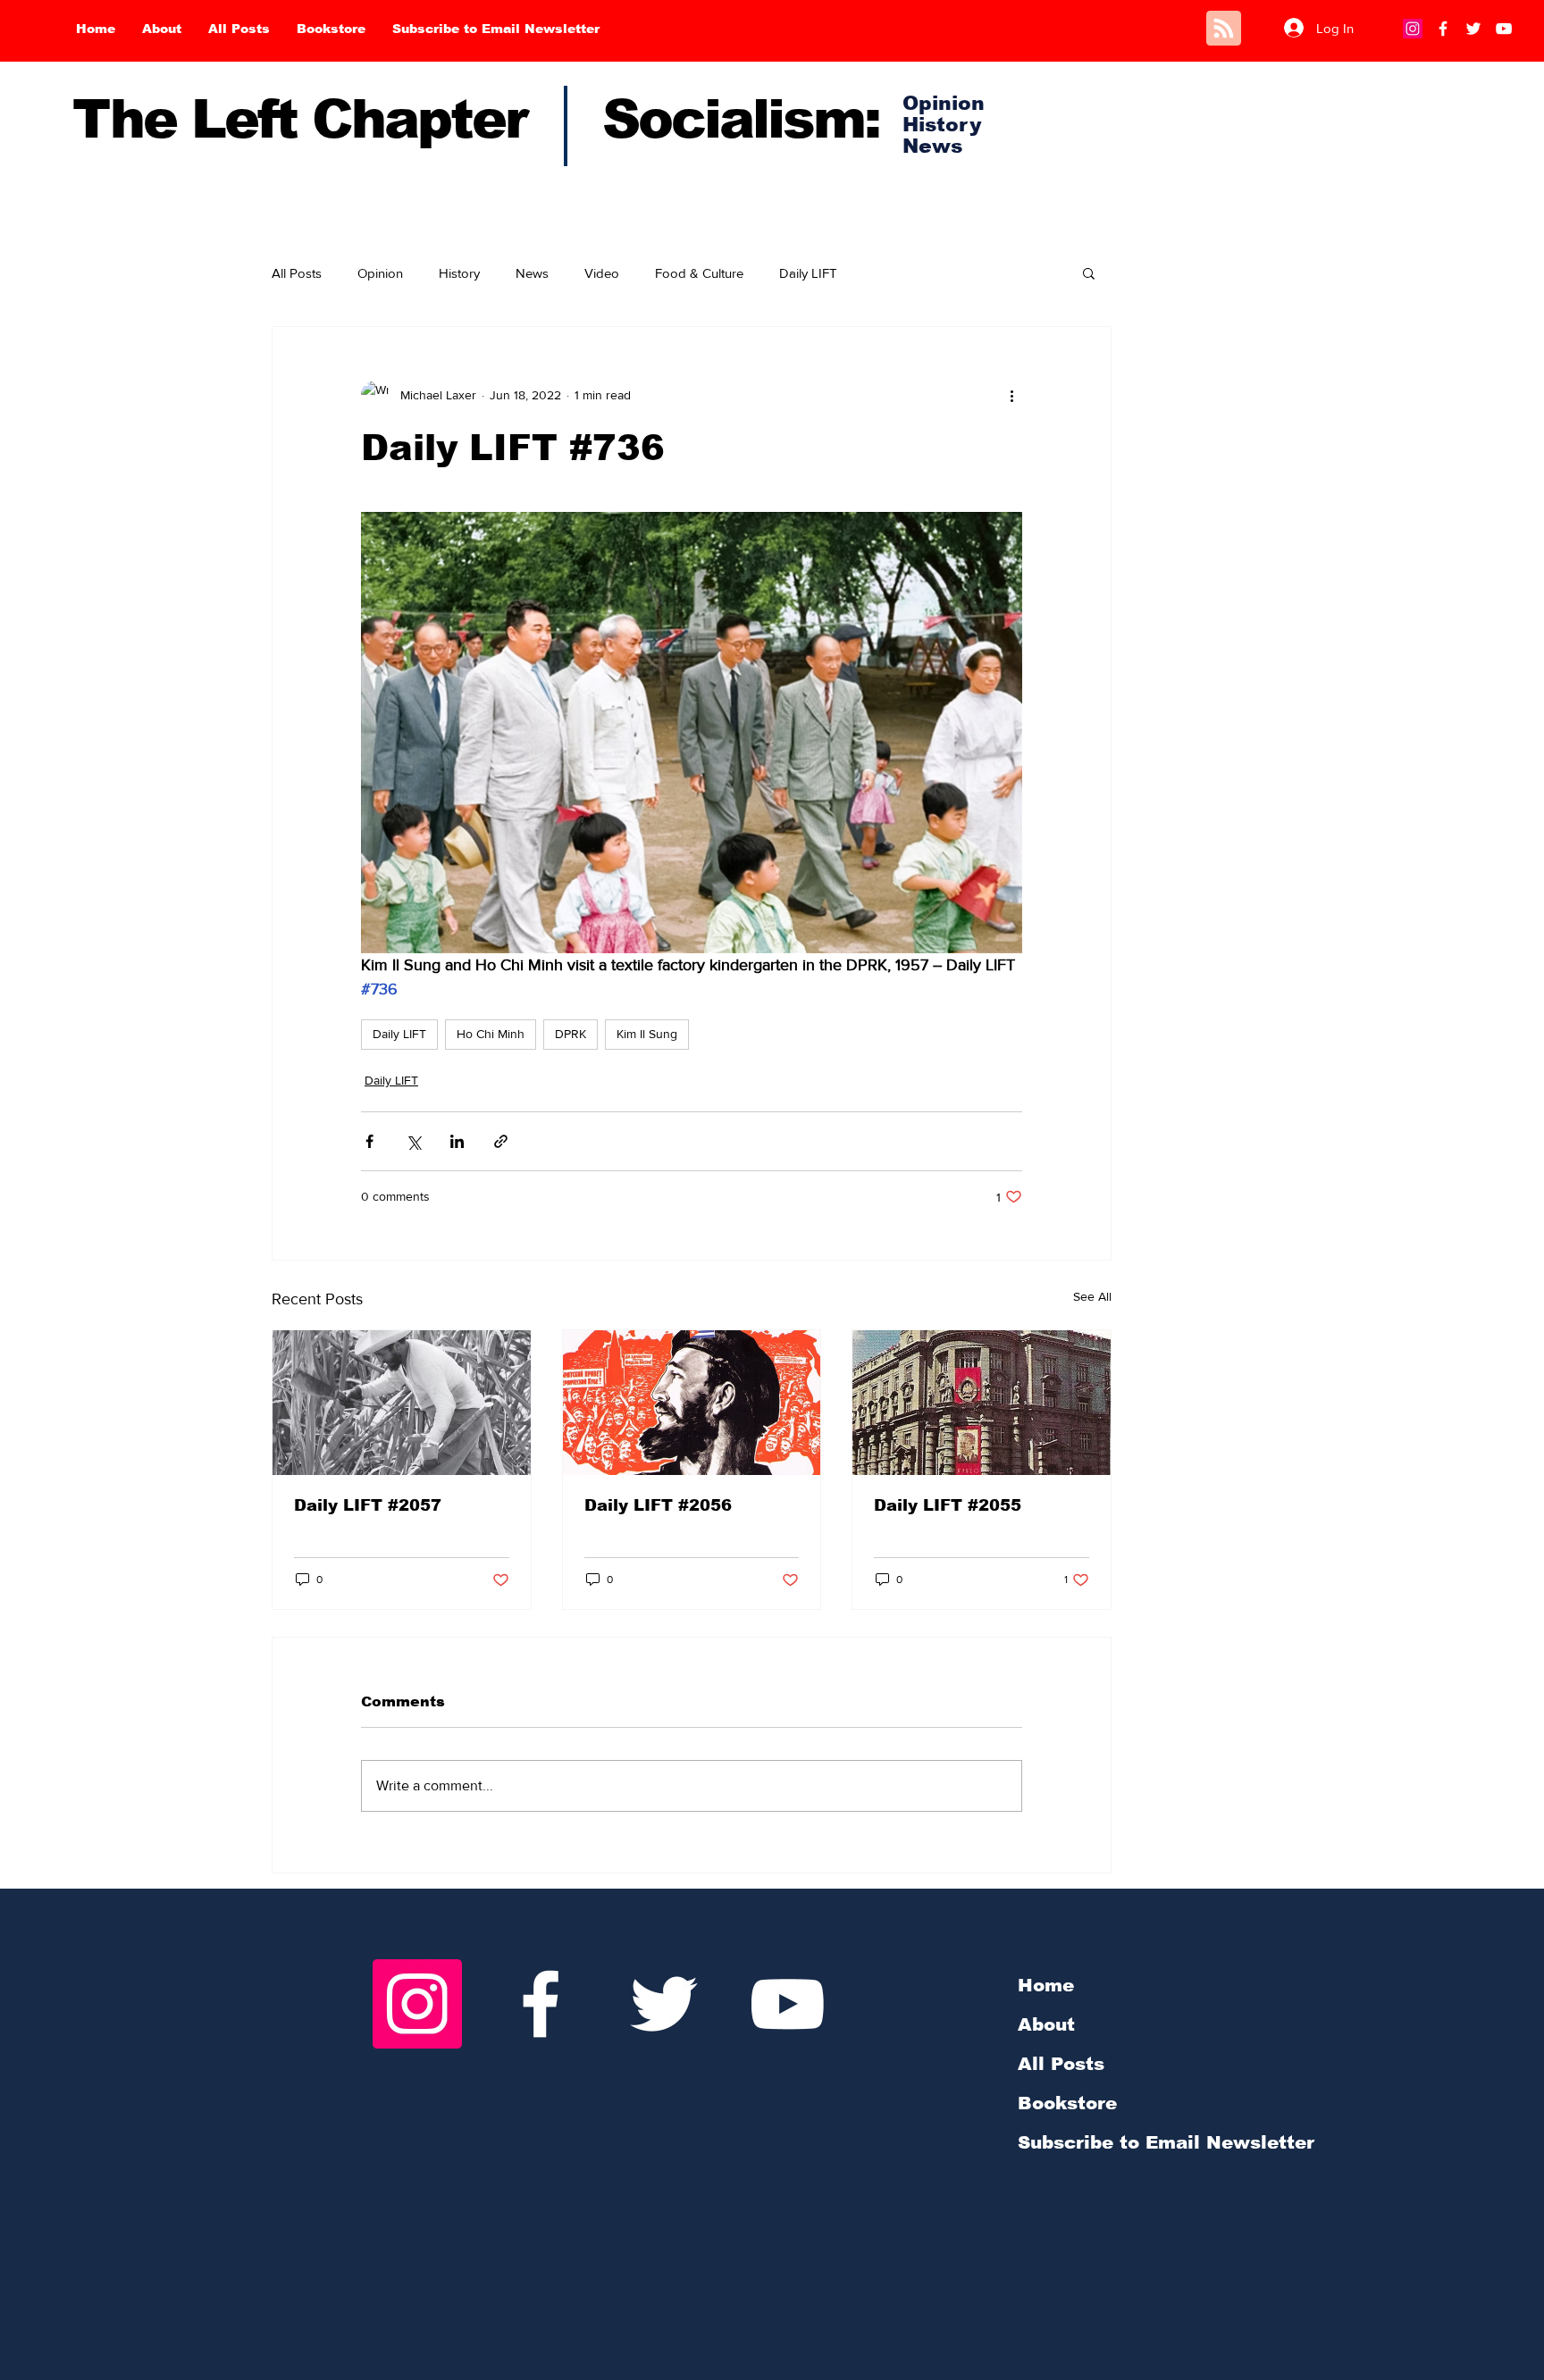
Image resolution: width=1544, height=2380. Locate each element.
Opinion (380, 273)
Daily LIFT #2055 (948, 1505)
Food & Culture (699, 273)
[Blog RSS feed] (1224, 29)
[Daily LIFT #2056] (692, 1403)
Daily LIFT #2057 (368, 1505)
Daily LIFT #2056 (658, 1505)
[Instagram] (1413, 29)
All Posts (297, 273)
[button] (1089, 272)
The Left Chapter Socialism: (476, 119)
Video (602, 273)
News (532, 273)
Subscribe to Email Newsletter (1166, 2142)
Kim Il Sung (647, 1034)
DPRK (571, 1034)
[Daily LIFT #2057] (402, 1403)
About (1046, 2024)
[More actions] (1011, 395)
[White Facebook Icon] (541, 2004)
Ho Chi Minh (491, 1034)
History (459, 273)
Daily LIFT (808, 273)
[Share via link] (501, 1141)
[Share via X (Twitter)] (413, 1141)
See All (1092, 1296)
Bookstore (1067, 2103)
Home (1046, 1985)
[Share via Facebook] (369, 1141)
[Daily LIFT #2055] (982, 1403)
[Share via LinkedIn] (457, 1141)
